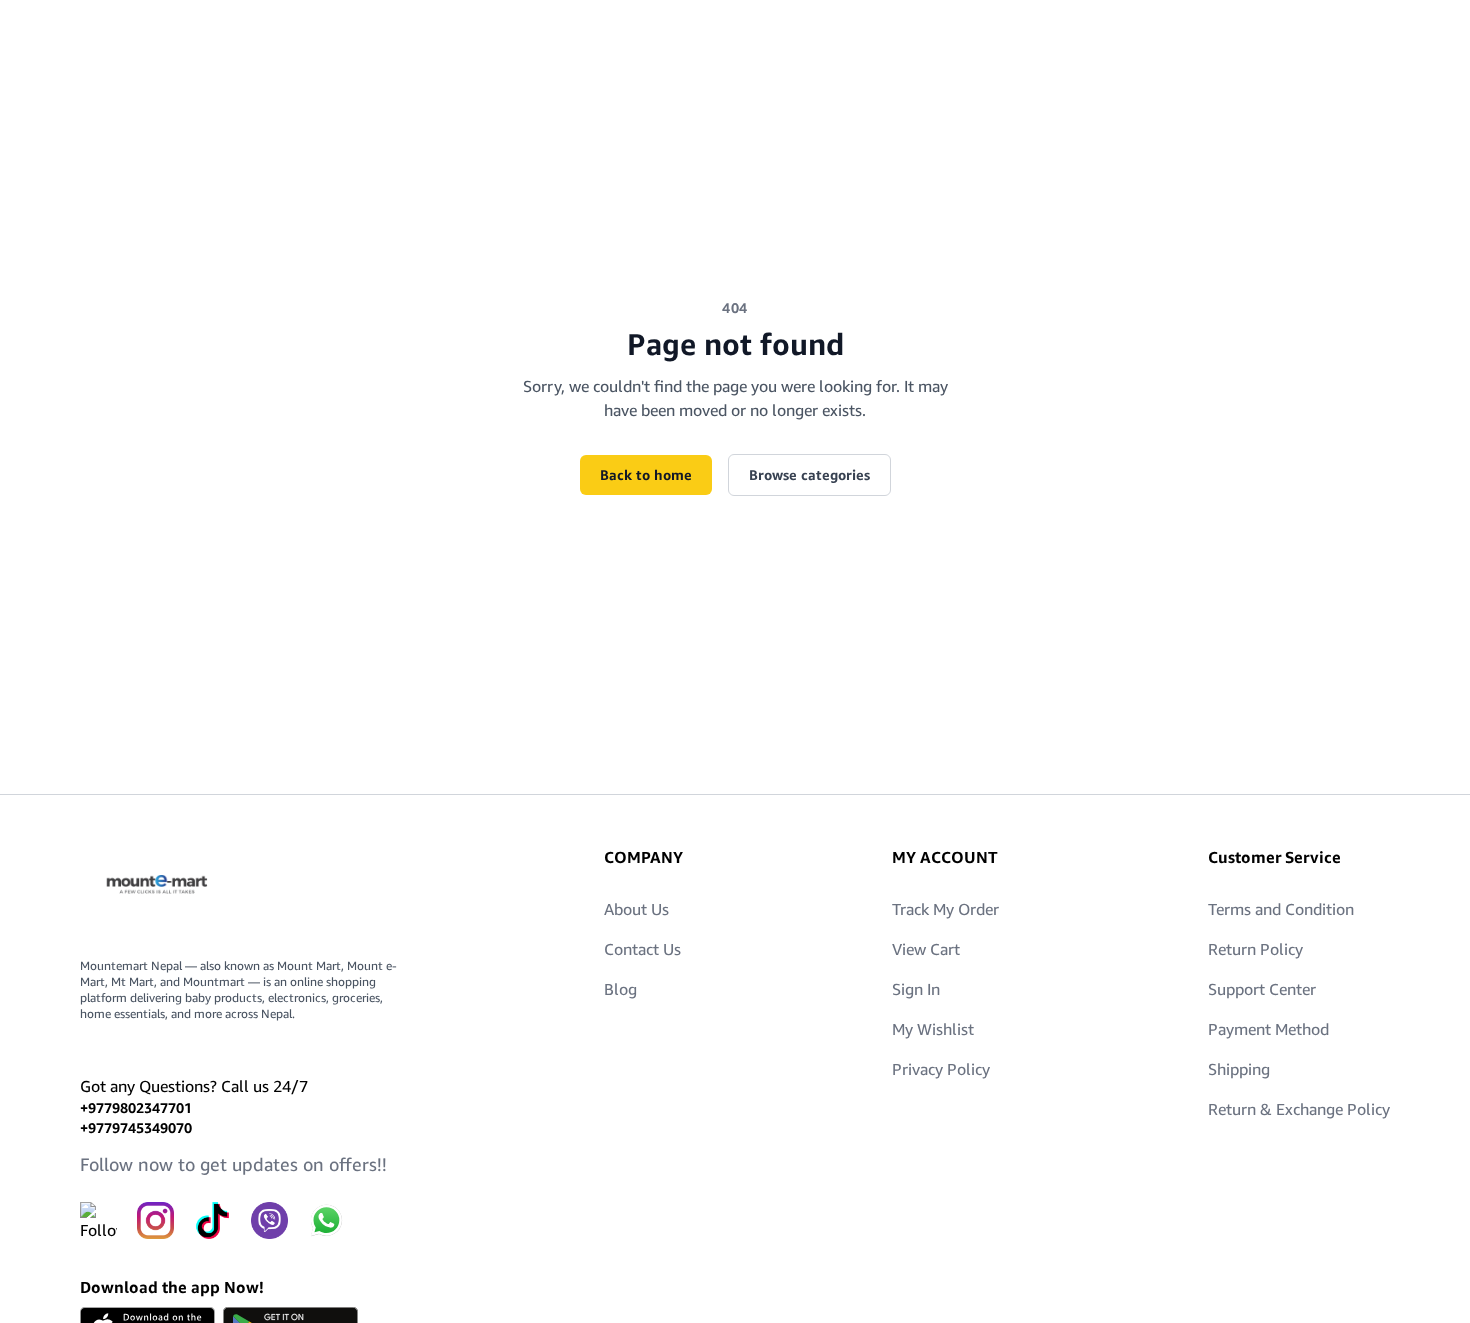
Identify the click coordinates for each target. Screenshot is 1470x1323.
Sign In (916, 989)
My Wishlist (933, 1029)
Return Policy (1255, 949)
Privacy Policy (941, 1069)
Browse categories (809, 474)
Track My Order (945, 909)
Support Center (1262, 989)
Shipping (1239, 1069)
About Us (636, 909)
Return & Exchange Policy (1299, 1109)
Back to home (646, 474)
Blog (620, 989)
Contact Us (642, 949)
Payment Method (1268, 1029)
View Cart (926, 949)
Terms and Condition (1281, 909)
